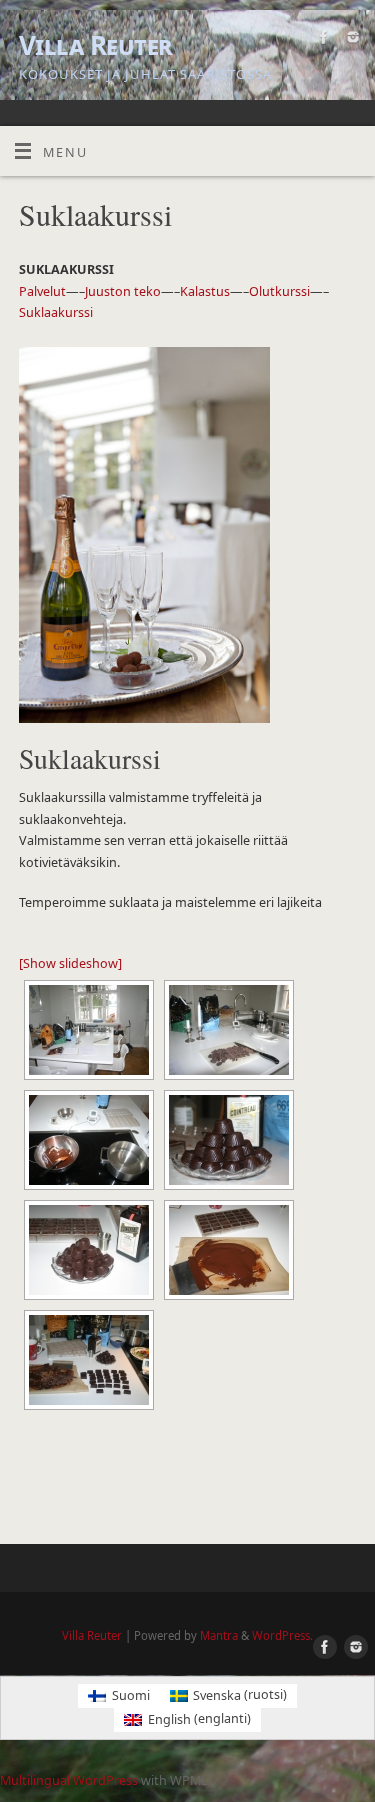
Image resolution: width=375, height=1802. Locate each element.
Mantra (219, 1635)
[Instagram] (350, 40)
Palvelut (42, 291)
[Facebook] (321, 40)
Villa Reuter (96, 45)
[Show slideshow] (70, 963)
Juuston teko (123, 291)
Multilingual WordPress (69, 1780)
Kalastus (205, 291)
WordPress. (282, 1635)
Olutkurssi (279, 291)
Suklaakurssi (56, 312)
